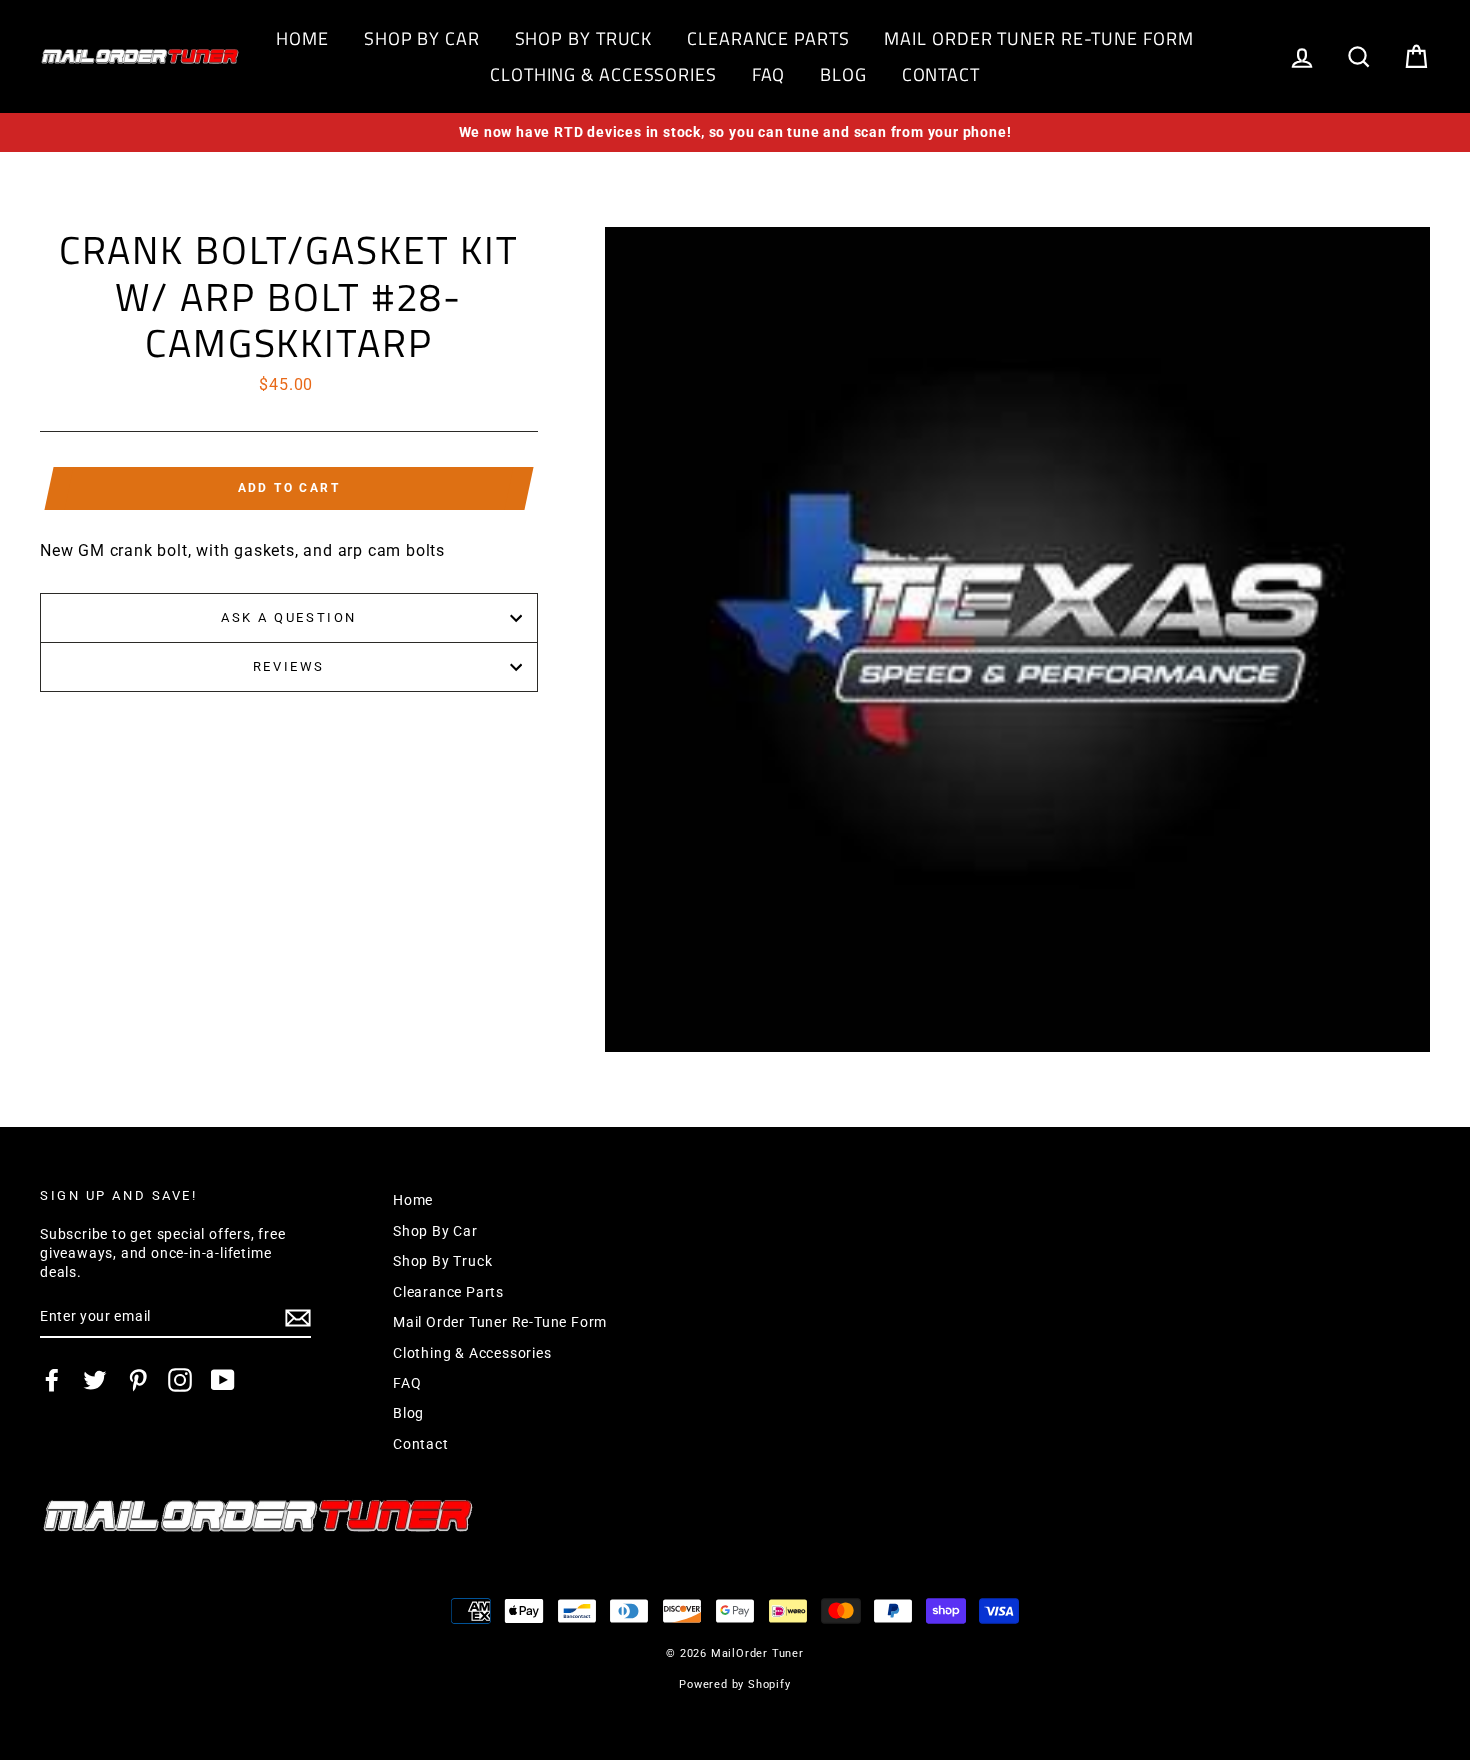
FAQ (769, 74)
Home (302, 38)
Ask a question (289, 617)
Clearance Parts (768, 38)
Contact (941, 74)
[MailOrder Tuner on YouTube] (223, 1380)
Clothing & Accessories (603, 74)
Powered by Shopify (734, 1684)
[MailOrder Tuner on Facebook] (52, 1380)
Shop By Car (422, 38)
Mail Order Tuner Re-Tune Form (1038, 38)
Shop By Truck (584, 38)
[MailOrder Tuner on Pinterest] (138, 1380)
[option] (735, 132)
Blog (843, 74)
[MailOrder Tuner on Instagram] (180, 1380)
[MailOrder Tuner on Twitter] (95, 1380)
